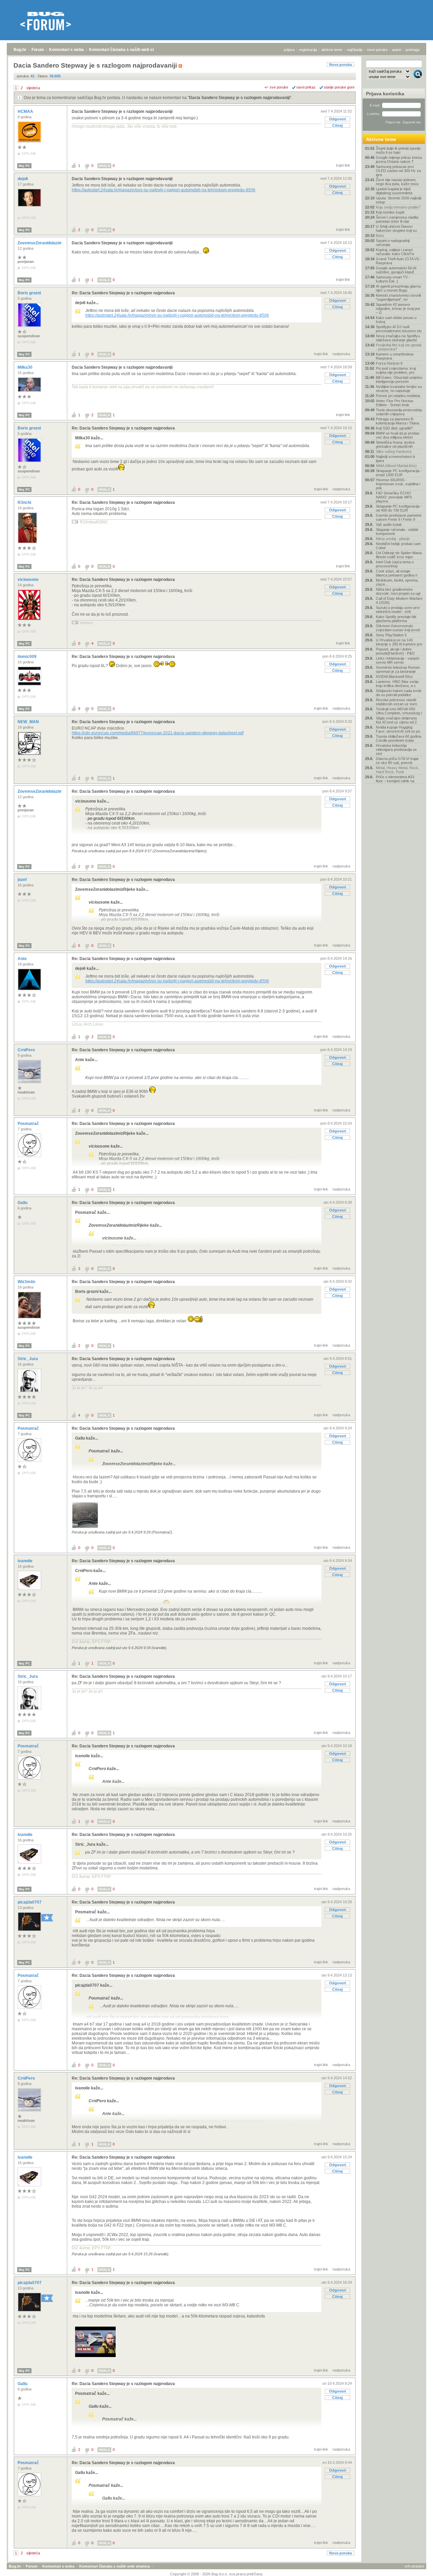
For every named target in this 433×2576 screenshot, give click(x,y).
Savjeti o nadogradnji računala (393, 243)
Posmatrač (29, 1124)
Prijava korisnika (385, 94)
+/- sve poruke (276, 87)
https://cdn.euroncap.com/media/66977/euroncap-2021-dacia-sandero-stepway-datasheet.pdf (158, 733)
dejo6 (23, 179)
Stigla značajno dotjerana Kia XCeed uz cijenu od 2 (396, 720)
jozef (23, 880)
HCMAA (26, 112)
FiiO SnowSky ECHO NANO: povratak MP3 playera (394, 497)
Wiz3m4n (27, 1282)
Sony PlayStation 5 (391, 635)
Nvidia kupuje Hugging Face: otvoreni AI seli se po (398, 729)
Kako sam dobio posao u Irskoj (396, 320)
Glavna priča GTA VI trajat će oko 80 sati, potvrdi (397, 761)
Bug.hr (20, 50)
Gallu (23, 1203)
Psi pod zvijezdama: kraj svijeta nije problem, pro (396, 370)
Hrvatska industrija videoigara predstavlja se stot (396, 750)
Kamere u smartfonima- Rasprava (395, 356)
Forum (38, 50)
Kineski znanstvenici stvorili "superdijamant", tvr (398, 297)
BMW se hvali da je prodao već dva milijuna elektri (398, 435)
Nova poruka (340, 65)
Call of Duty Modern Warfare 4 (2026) (399, 600)
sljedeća (33, 88)
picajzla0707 (30, 1902)
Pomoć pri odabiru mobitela (398, 396)
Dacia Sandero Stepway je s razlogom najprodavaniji (240, 98)
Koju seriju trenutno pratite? (398, 207)
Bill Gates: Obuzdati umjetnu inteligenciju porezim (399, 379)
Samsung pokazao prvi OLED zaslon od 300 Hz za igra (398, 171)
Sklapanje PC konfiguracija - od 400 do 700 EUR (399, 508)
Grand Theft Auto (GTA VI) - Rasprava (399, 261)
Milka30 (26, 367)
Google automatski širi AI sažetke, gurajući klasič (396, 270)
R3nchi (25, 502)
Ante (23, 959)
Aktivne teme (381, 139)
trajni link (343, 165)
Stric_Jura (28, 1359)
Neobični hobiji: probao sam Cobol (398, 546)
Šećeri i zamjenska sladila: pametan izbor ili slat (397, 219)
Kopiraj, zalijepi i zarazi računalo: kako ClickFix (395, 252)
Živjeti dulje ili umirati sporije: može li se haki (399, 150)
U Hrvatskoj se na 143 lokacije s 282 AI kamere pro (399, 642)
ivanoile (26, 1561)
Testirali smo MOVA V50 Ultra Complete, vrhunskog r (399, 711)
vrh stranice (414, 2566)
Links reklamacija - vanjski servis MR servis (397, 660)
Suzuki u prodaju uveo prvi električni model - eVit (398, 610)
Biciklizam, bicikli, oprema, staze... (397, 582)
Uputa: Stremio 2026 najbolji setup (398, 200)
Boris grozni (30, 293)
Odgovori (338, 119)
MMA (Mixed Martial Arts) (396, 466)
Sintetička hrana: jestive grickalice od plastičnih (395, 444)
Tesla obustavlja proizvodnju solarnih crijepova (399, 412)
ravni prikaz (306, 87)
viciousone (29, 580)
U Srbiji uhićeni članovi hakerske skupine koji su (396, 228)
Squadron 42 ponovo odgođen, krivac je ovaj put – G (398, 309)
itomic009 (28, 657)
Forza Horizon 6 (389, 363)
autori (397, 50)
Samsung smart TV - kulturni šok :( (393, 279)
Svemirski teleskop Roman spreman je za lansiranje (398, 669)
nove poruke (377, 50)
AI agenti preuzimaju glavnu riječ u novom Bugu (398, 288)
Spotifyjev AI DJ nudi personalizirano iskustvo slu (399, 329)
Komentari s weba (66, 50)
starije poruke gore (339, 87)
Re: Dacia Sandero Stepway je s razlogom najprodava (123, 293)
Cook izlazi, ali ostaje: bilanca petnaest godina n (397, 573)
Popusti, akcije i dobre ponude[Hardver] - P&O (395, 651)
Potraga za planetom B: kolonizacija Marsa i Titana (397, 421)
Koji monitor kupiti (390, 212)
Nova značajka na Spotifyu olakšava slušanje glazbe (398, 338)
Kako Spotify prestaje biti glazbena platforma (396, 619)
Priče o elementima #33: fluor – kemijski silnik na (395, 779)
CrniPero (27, 1050)
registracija (308, 50)
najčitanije (355, 50)
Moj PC (24, 166)
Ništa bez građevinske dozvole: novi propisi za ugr (398, 591)
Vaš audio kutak (389, 524)
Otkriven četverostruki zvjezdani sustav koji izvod (398, 628)
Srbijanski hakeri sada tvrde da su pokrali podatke (399, 693)
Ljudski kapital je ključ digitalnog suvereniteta (394, 191)
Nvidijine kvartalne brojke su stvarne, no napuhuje (399, 389)
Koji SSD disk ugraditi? (394, 428)
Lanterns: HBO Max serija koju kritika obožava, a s (397, 684)
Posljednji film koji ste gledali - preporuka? (398, 347)
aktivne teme (332, 50)
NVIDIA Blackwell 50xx (394, 677)
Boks (380, 236)
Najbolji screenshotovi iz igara (396, 459)
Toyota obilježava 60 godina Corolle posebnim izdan (398, 738)
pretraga (413, 50)
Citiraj (337, 125)
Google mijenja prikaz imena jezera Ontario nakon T (399, 160)
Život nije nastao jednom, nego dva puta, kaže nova (397, 182)
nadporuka (341, 354)
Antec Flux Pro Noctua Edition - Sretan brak (394, 403)
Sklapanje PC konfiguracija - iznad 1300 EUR (399, 473)
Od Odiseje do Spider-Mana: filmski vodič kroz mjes (399, 555)
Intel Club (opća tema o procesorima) (395, 564)
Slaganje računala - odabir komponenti (397, 532)
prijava (289, 50)
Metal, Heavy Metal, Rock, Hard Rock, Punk (397, 770)
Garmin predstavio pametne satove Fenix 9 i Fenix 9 (399, 517)
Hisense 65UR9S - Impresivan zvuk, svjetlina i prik (398, 484)
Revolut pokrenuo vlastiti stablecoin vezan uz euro (396, 702)
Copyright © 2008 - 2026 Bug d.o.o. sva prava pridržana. (217, 2574)
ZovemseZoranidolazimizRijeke (48, 243)
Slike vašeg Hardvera (394, 451)
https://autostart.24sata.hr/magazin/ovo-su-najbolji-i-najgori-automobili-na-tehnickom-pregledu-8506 (164, 190)
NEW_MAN (29, 722)
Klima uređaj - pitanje (393, 539)
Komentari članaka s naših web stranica (128, 50)
